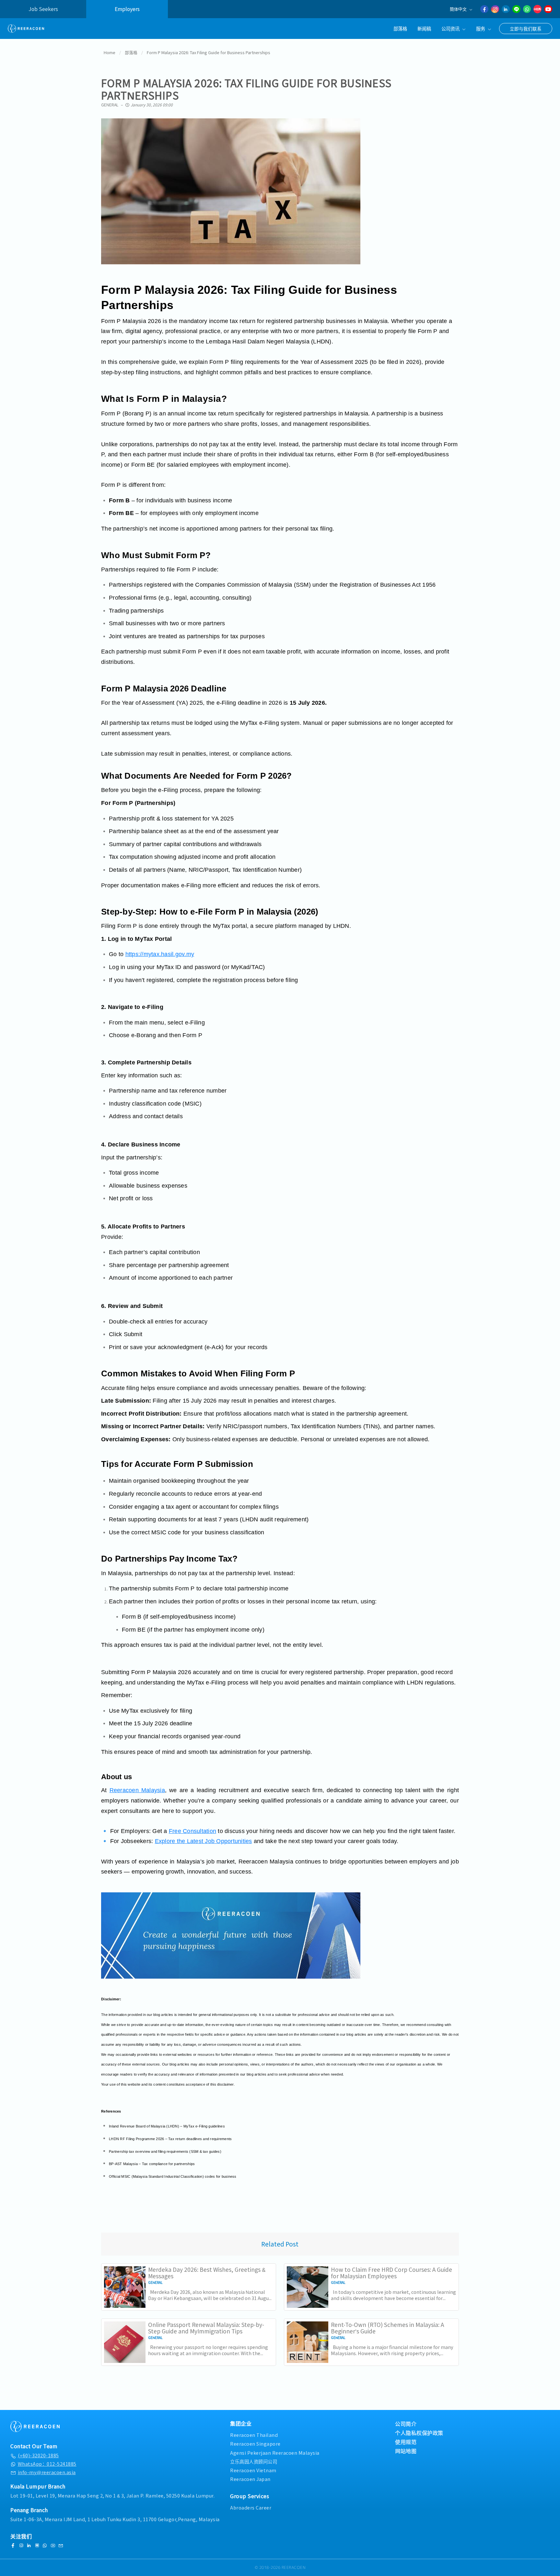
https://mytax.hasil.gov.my (160, 954)
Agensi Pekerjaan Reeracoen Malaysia (275, 2453)
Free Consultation (192, 1831)
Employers (127, 9)
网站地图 (406, 2451)
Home (110, 52)
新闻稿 (424, 28)
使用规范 (406, 2442)
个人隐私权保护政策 (419, 2433)
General (110, 105)
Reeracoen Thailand (254, 2435)
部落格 (400, 28)
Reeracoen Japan (250, 2479)
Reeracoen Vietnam (253, 2470)
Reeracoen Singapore (255, 2444)
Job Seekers (43, 9)
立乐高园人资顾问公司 (254, 2461)
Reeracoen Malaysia (137, 1790)
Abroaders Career (251, 2507)
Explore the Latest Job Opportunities (204, 1841)
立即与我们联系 (526, 29)
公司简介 (406, 2424)
